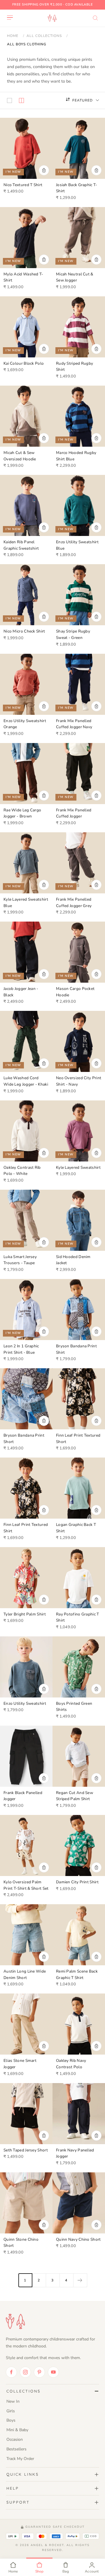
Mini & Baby (17, 2430)
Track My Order (20, 2459)
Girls (11, 2411)
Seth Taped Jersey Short (26, 2150)
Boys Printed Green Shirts (74, 1707)
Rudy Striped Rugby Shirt (75, 367)
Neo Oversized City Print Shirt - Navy (79, 1081)
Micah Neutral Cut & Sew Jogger (75, 277)
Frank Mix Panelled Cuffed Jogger (74, 813)
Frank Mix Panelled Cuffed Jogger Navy (74, 724)
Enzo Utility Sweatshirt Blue (77, 545)
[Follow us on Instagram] (25, 2372)
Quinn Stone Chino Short (21, 2243)
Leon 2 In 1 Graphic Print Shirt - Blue (21, 1349)
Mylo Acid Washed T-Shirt (23, 277)
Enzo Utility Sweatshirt (25, 1703)
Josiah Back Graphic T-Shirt (77, 188)
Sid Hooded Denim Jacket (73, 1260)
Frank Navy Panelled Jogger (75, 2153)
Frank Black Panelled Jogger (23, 1796)
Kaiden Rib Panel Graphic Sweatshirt (21, 545)
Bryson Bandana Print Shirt (76, 1349)
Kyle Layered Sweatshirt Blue (26, 903)
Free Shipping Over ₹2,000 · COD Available (53, 5)
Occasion (15, 2439)
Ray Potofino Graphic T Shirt (78, 1617)
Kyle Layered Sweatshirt (78, 1167)
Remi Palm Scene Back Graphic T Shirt (77, 1974)
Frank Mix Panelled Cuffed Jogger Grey (74, 903)
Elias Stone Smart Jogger (20, 2064)
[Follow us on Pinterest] (39, 2372)
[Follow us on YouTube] (53, 2372)
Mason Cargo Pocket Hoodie (75, 992)
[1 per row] (9, 100)
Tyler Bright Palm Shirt (25, 1614)
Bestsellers (16, 2449)
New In (13, 2401)
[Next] (80, 2280)
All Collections (44, 36)
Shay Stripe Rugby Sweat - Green (73, 634)
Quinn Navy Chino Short (78, 2239)
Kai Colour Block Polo (24, 363)
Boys (11, 2420)
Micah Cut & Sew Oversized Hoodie (20, 456)
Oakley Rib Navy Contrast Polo (71, 2064)
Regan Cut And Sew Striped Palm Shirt (75, 1796)
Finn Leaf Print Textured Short (78, 1438)
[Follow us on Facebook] (11, 2372)
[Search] (95, 18)
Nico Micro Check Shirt (24, 631)
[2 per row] (21, 100)
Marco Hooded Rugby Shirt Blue (76, 456)
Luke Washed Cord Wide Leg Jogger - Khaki (26, 1081)
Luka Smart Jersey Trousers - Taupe (20, 1260)
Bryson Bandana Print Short (24, 1438)
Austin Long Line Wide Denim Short (25, 1974)
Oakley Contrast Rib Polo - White (22, 1171)
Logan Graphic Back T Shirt (76, 1528)
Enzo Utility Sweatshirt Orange (25, 724)
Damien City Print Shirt (77, 1882)
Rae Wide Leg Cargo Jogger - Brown (22, 813)
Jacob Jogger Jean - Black (21, 992)
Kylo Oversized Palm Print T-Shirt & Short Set (26, 1885)
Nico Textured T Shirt (23, 185)
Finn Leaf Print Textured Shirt (26, 1528)
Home (13, 36)
